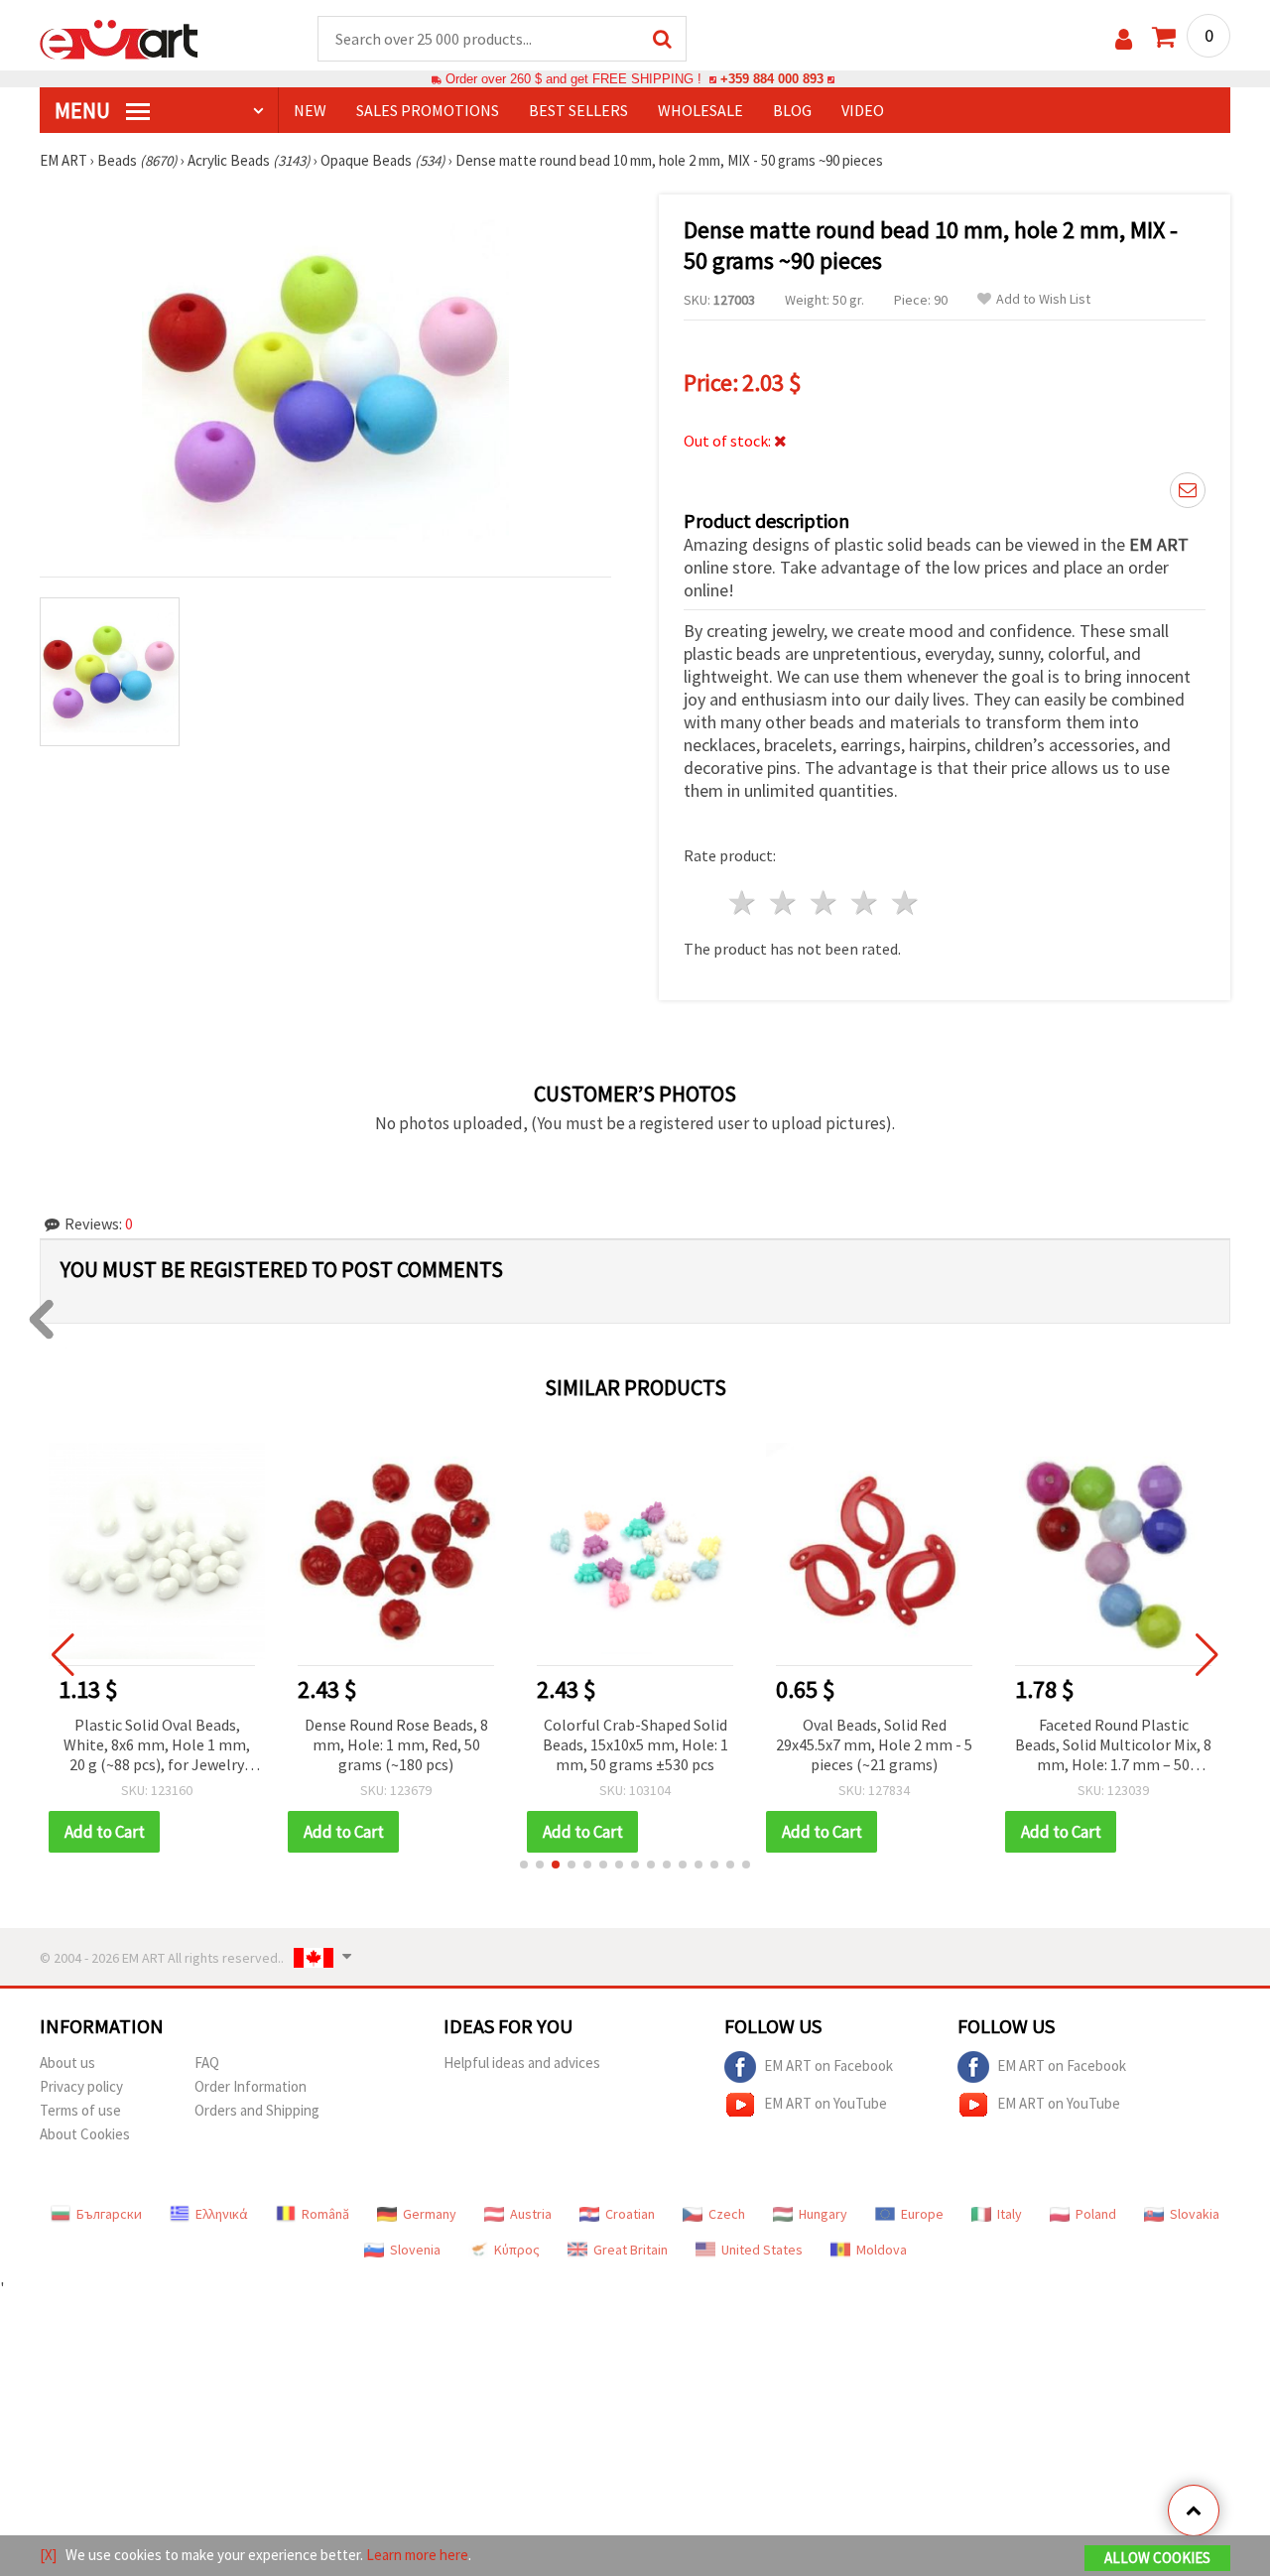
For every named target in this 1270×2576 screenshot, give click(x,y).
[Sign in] (1124, 39)
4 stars (865, 902)
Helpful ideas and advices (522, 2062)
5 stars (905, 902)
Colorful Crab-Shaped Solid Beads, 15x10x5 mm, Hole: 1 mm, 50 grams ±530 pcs (635, 1744)
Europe (922, 2214)
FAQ (207, 2062)
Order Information (251, 2086)
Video (863, 110)
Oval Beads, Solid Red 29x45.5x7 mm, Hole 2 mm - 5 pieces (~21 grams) (874, 1744)
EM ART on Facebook (828, 2065)
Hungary (823, 2214)
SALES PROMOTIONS (428, 110)
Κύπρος (517, 2250)
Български (109, 2214)
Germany (430, 2214)
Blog (792, 110)
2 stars (784, 902)
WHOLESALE (700, 110)
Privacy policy (81, 2086)
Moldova (882, 2250)
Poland (1096, 2214)
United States (762, 2250)
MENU (84, 110)
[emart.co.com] (119, 38)
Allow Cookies (1157, 2558)
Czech (727, 2214)
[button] (524, 1865)
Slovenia (415, 2250)
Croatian (630, 2214)
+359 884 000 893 (772, 79)
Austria (531, 2214)
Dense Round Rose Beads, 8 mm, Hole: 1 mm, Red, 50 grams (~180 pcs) (396, 1744)
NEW (310, 110)
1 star (744, 902)
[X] (48, 2555)
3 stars (825, 902)
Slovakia (1195, 2214)
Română (325, 2214)
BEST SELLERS (578, 110)
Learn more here (417, 2555)
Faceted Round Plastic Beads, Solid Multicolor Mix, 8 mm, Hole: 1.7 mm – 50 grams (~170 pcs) (1113, 1746)
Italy (1010, 2214)
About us (67, 2062)
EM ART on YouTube (825, 2103)
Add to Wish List (1043, 299)
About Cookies (85, 2134)
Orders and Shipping (257, 2110)
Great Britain (631, 2250)
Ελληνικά (222, 2214)
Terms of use (80, 2110)
